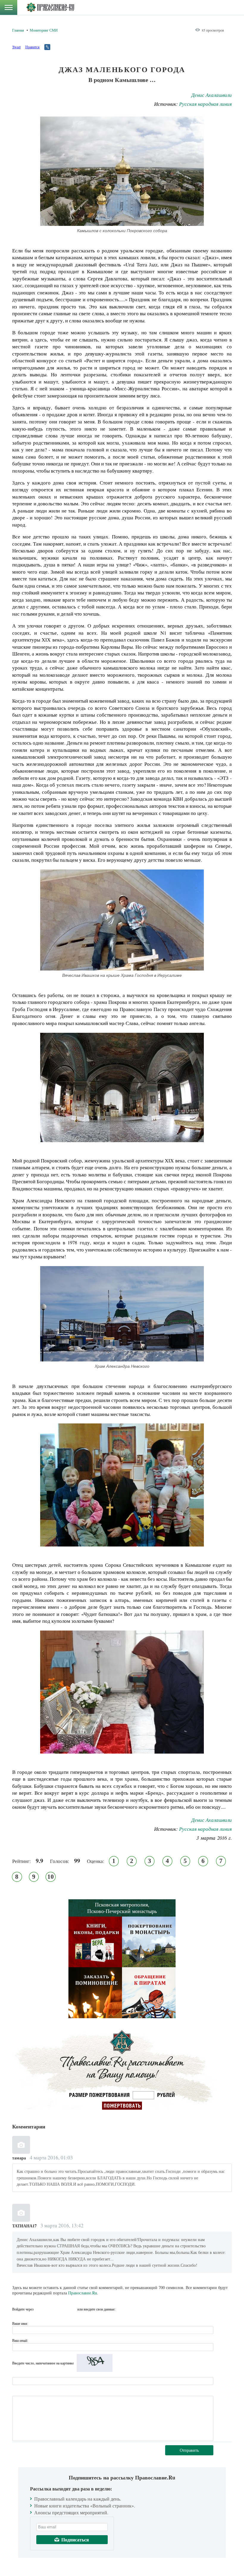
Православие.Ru (83, 2293)
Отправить (189, 2450)
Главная (18, 30)
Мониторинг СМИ (44, 30)
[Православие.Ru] (50, 7)
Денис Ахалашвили (212, 95)
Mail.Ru (72, 2309)
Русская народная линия (205, 104)
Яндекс (61, 2309)
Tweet (16, 47)
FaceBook (40, 2309)
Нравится (32, 47)
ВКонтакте (51, 2309)
